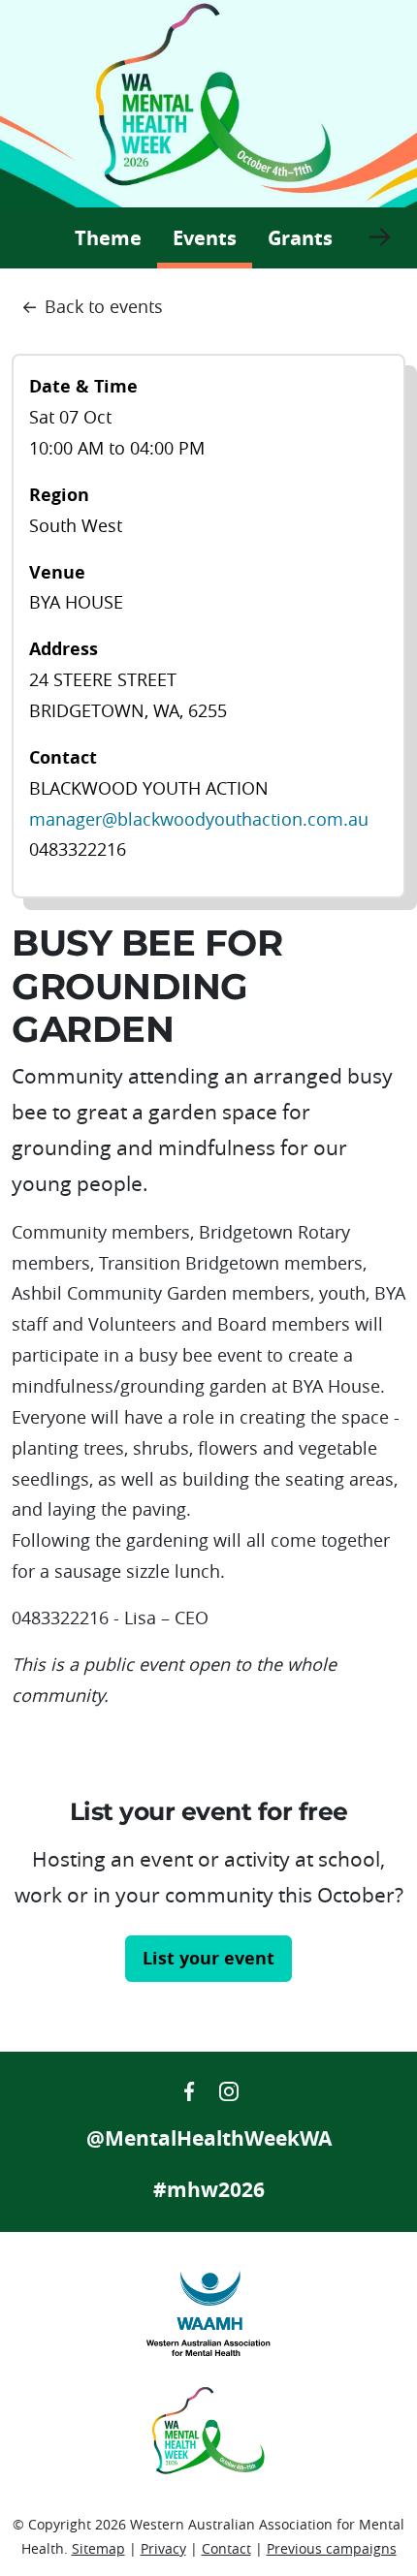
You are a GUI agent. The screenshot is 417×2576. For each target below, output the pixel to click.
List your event (208, 1958)
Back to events (104, 306)
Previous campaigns (332, 2548)
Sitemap (98, 2548)
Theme (108, 238)
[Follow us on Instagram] (229, 2089)
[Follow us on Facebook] (192, 2089)
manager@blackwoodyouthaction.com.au (199, 819)
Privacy (163, 2548)
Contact (226, 2548)
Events (212, 237)
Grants (300, 238)
